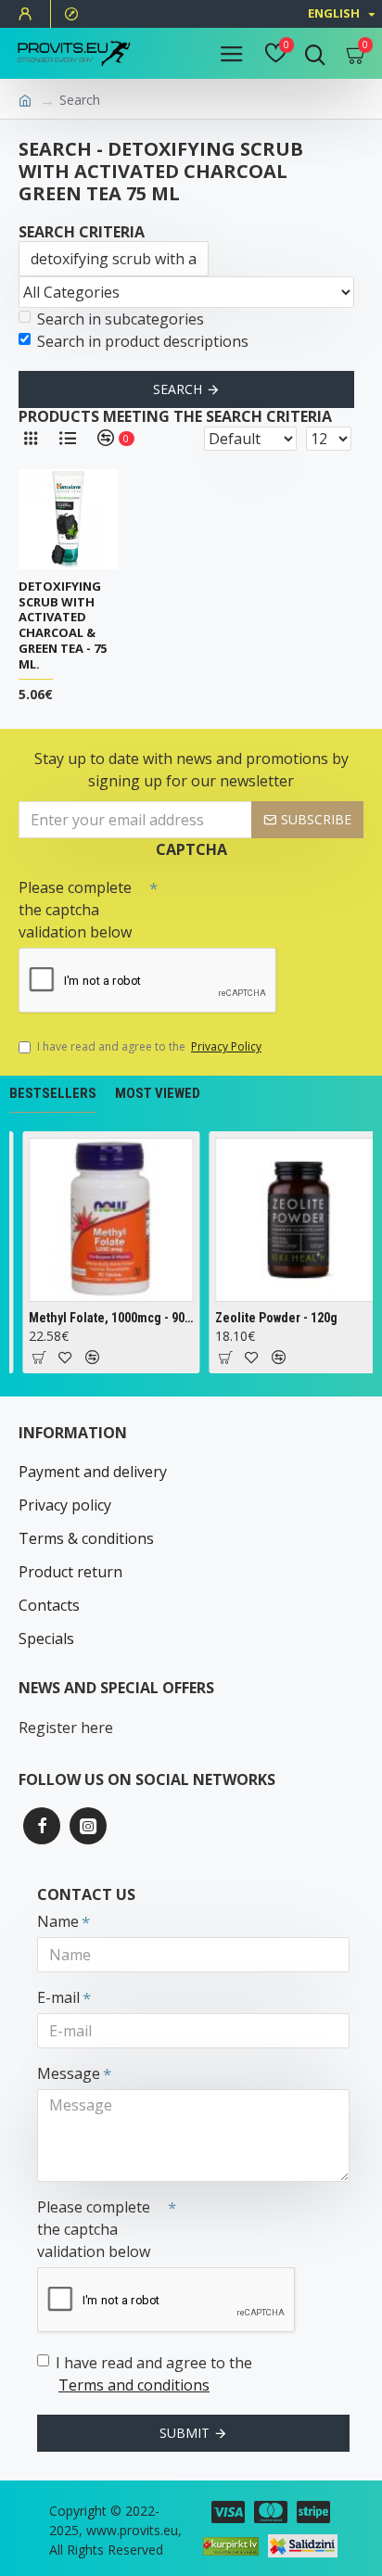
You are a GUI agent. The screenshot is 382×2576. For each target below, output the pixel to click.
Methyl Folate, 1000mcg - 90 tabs (110, 1318)
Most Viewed (158, 1093)
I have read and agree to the (149, 1046)
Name (58, 1921)
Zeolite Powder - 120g (275, 1318)
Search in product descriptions (143, 341)
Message (69, 2073)
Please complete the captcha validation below (75, 910)
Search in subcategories (121, 319)
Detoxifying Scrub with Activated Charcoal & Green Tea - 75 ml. (63, 625)
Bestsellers (53, 1093)
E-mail (58, 1997)
